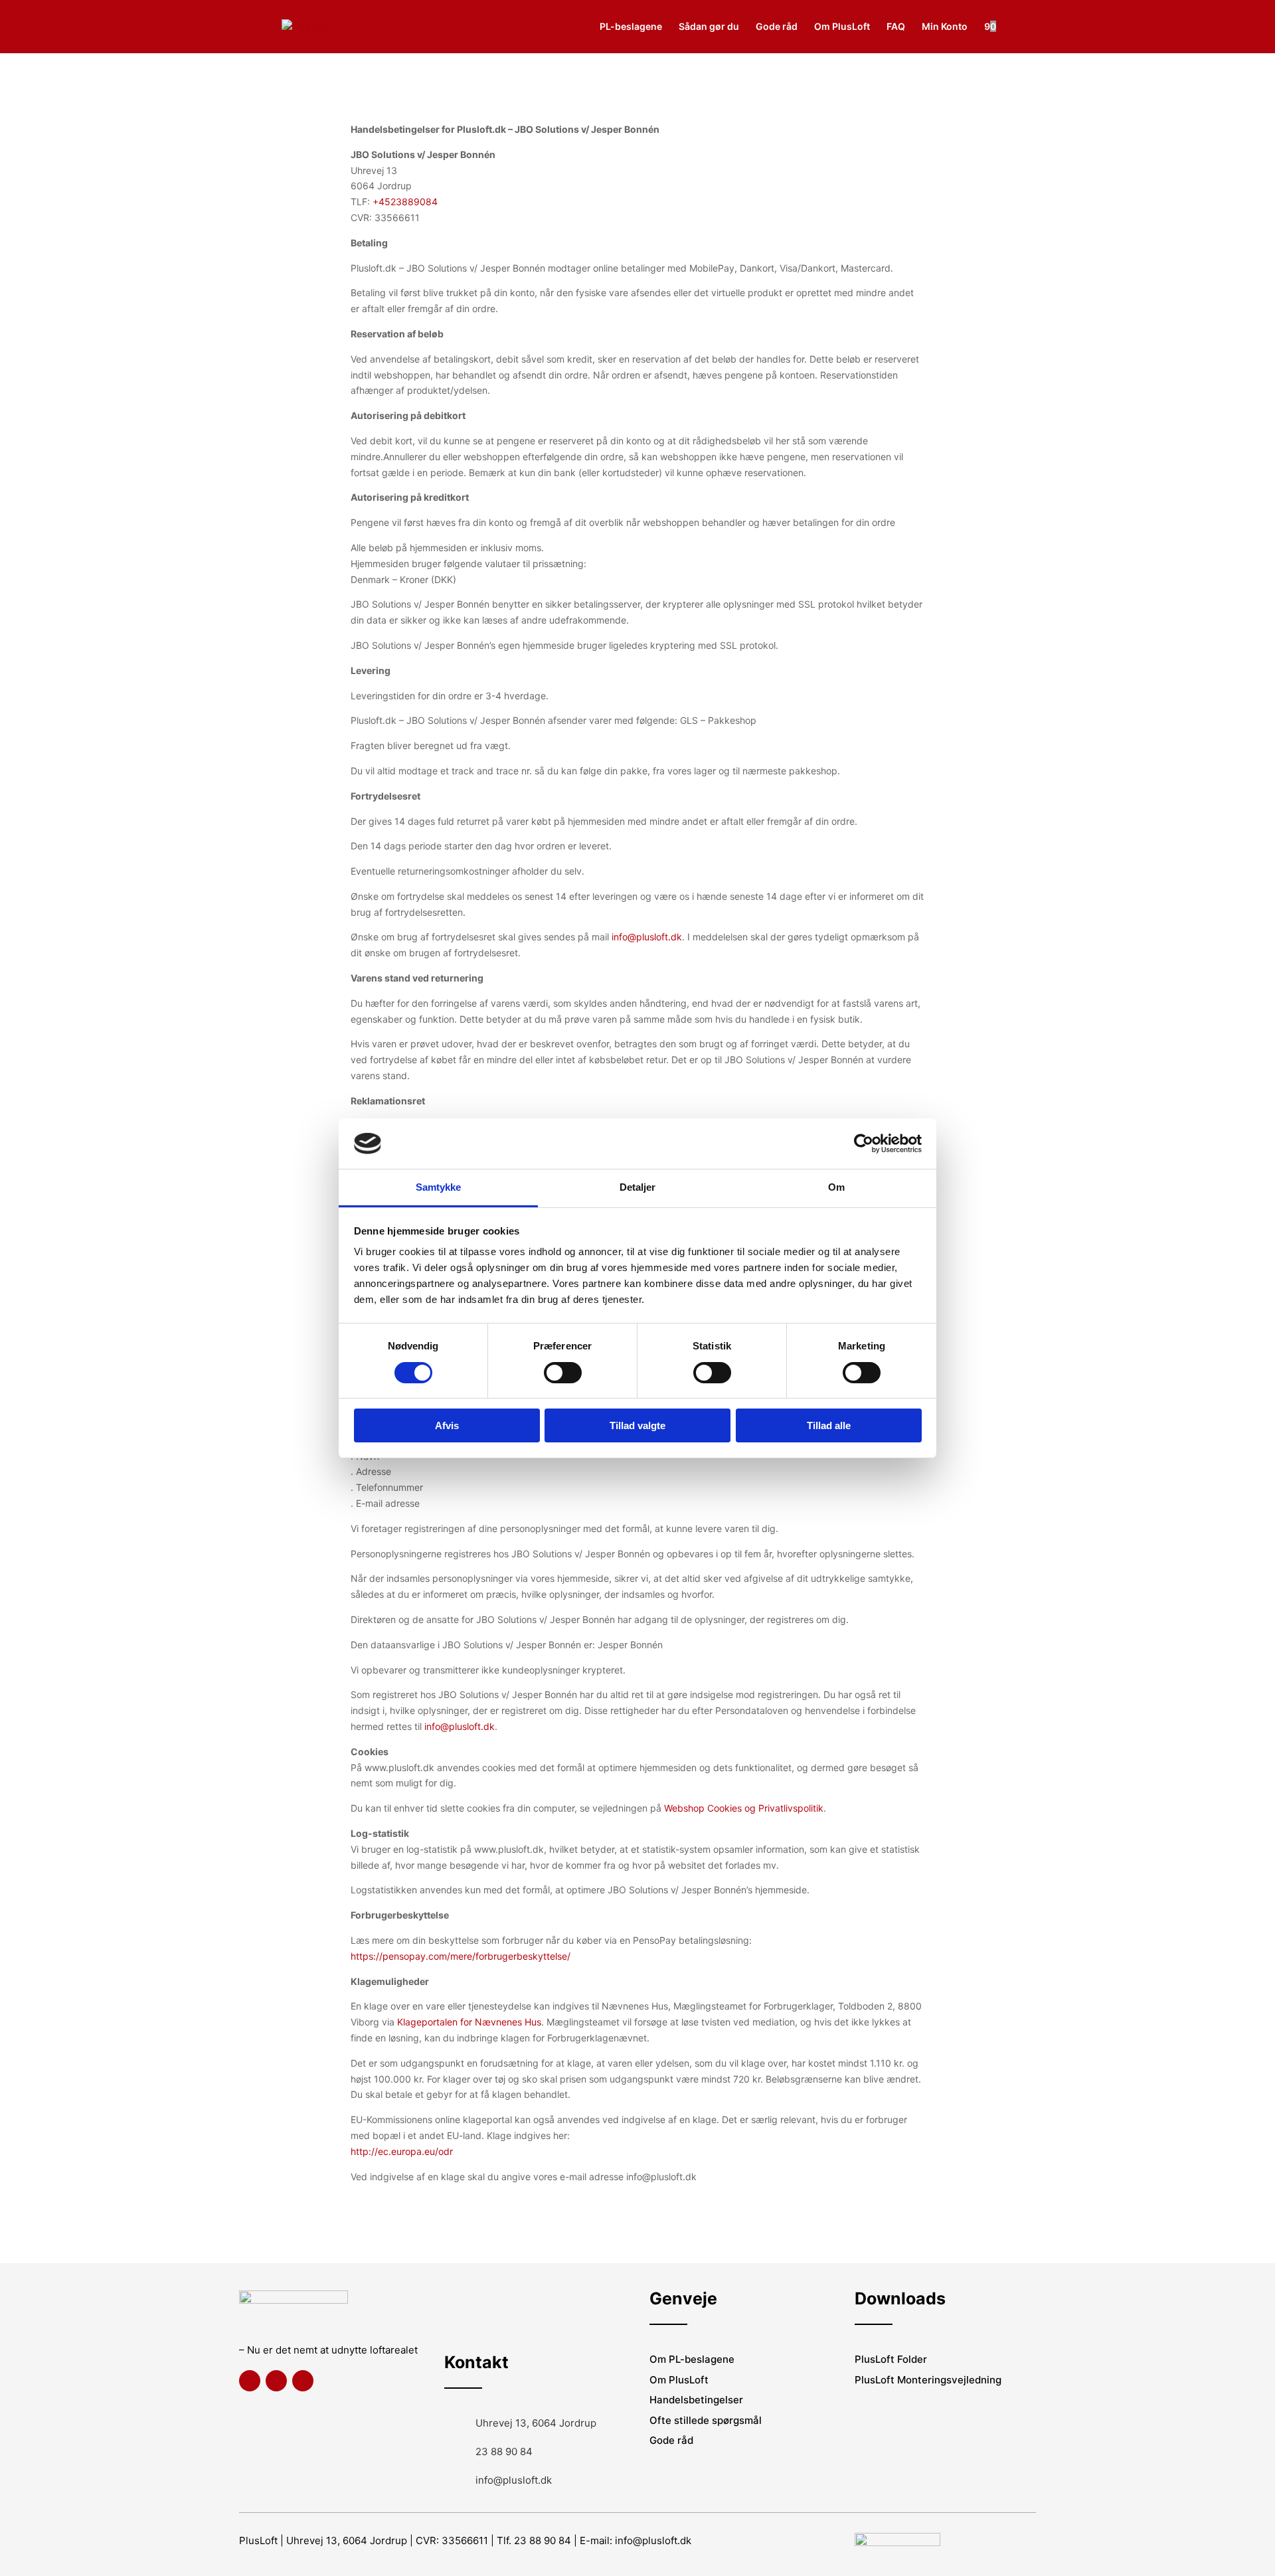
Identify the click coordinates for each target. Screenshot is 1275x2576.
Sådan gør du (709, 27)
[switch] (563, 1373)
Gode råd (777, 27)
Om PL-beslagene (692, 2359)
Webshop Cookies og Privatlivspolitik (744, 1808)
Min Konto (945, 27)
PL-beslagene (631, 27)
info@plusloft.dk (647, 937)
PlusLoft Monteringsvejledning (928, 2380)
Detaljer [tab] (638, 1187)
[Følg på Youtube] (303, 2381)
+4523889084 (405, 202)
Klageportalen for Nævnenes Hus (469, 2022)
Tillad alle (829, 1425)
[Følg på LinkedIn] (276, 2381)
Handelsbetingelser (696, 2400)
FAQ (896, 27)
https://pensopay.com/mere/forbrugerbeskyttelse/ (461, 1956)
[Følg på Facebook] (250, 2381)
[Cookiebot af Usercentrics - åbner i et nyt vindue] (864, 1144)
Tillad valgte (637, 1425)
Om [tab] (836, 1187)
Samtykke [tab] (439, 1187)
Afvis (447, 1425)
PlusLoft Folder (891, 2359)
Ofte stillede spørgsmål (706, 2420)
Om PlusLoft (842, 27)
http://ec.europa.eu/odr (402, 2151)
